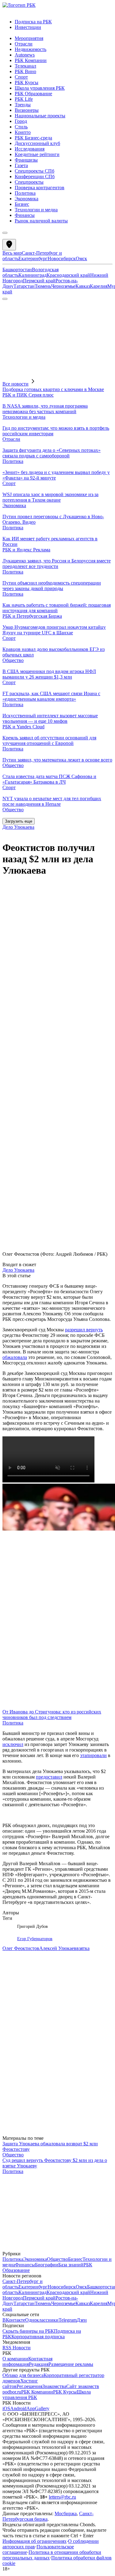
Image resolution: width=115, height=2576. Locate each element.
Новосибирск (62, 258)
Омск (81, 258)
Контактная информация (27, 2361)
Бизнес (75, 2259)
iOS (6, 2408)
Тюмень (43, 286)
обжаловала (15, 1357)
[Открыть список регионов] (9, 245)
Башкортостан (17, 270)
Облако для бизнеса (23, 2375)
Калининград (33, 275)
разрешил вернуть (84, 1330)
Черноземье (63, 286)
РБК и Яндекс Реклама (26, 550)
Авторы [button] (11, 1913)
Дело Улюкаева (18, 827)
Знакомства (54, 2386)
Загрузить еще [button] (19, 821)
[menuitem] (64, 22)
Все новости (15, 384)
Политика (13, 461)
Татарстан (24, 286)
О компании (15, 2359)
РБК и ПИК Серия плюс (28, 395)
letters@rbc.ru (62, 2497)
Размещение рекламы (71, 2364)
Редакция (39, 2364)
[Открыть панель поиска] (5, 299)
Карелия (99, 286)
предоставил (49, 1777)
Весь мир (12, 253)
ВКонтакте (14, 2320)
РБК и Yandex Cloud (23, 727)
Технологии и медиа (24, 417)
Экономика (14, 505)
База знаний (71, 2265)
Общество (13, 660)
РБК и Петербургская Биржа (32, 616)
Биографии (47, 2265)
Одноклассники (42, 2320)
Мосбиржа (66, 2513)
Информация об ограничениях (34, 2541)
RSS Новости (17, 2348)
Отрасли (11, 439)
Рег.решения (29, 2386)
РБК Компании (37, 2392)
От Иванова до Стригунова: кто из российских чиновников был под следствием (52, 1715)
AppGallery (38, 2408)
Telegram (68, 2320)
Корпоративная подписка (38, 2337)
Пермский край (39, 281)
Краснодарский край (68, 275)
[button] (57, 269)
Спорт (9, 483)
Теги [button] (7, 1918)
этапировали (93, 1755)
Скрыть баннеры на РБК (28, 2331)
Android (18, 2408)
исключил (13, 1744)
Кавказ (83, 286)
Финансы (25, 2265)
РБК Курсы (65, 2392)
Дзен (82, 2320)
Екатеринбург (33, 258)
